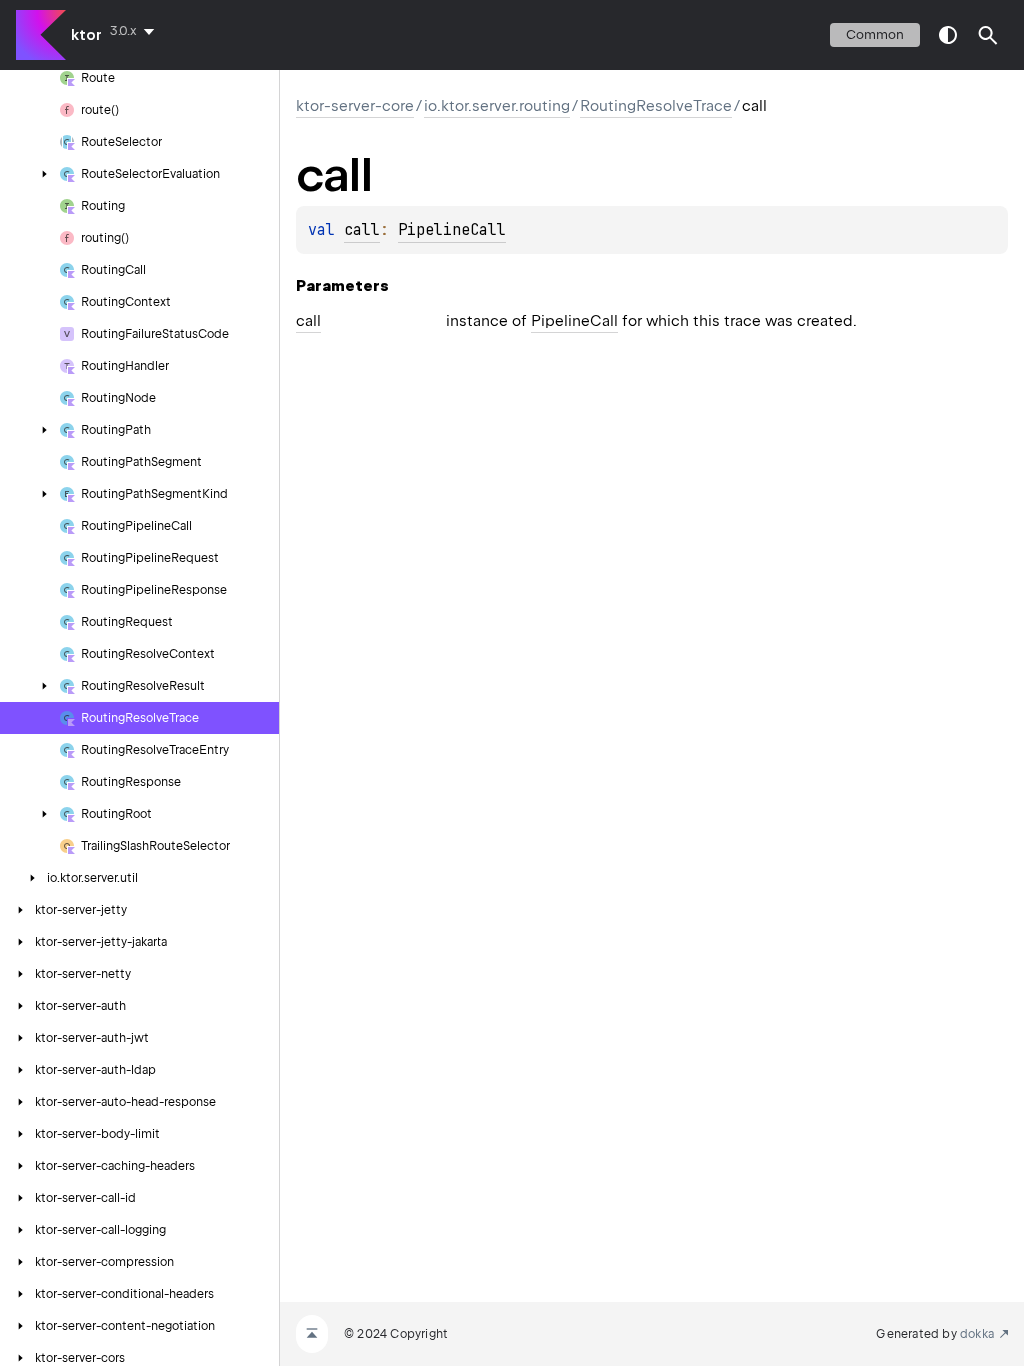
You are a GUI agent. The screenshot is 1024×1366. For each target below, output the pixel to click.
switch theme (948, 35)
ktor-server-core (355, 106)
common (875, 34)
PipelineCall (452, 230)
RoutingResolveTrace (656, 106)
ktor (86, 35)
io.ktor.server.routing (497, 106)
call (362, 230)
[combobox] (136, 31)
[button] (988, 35)
